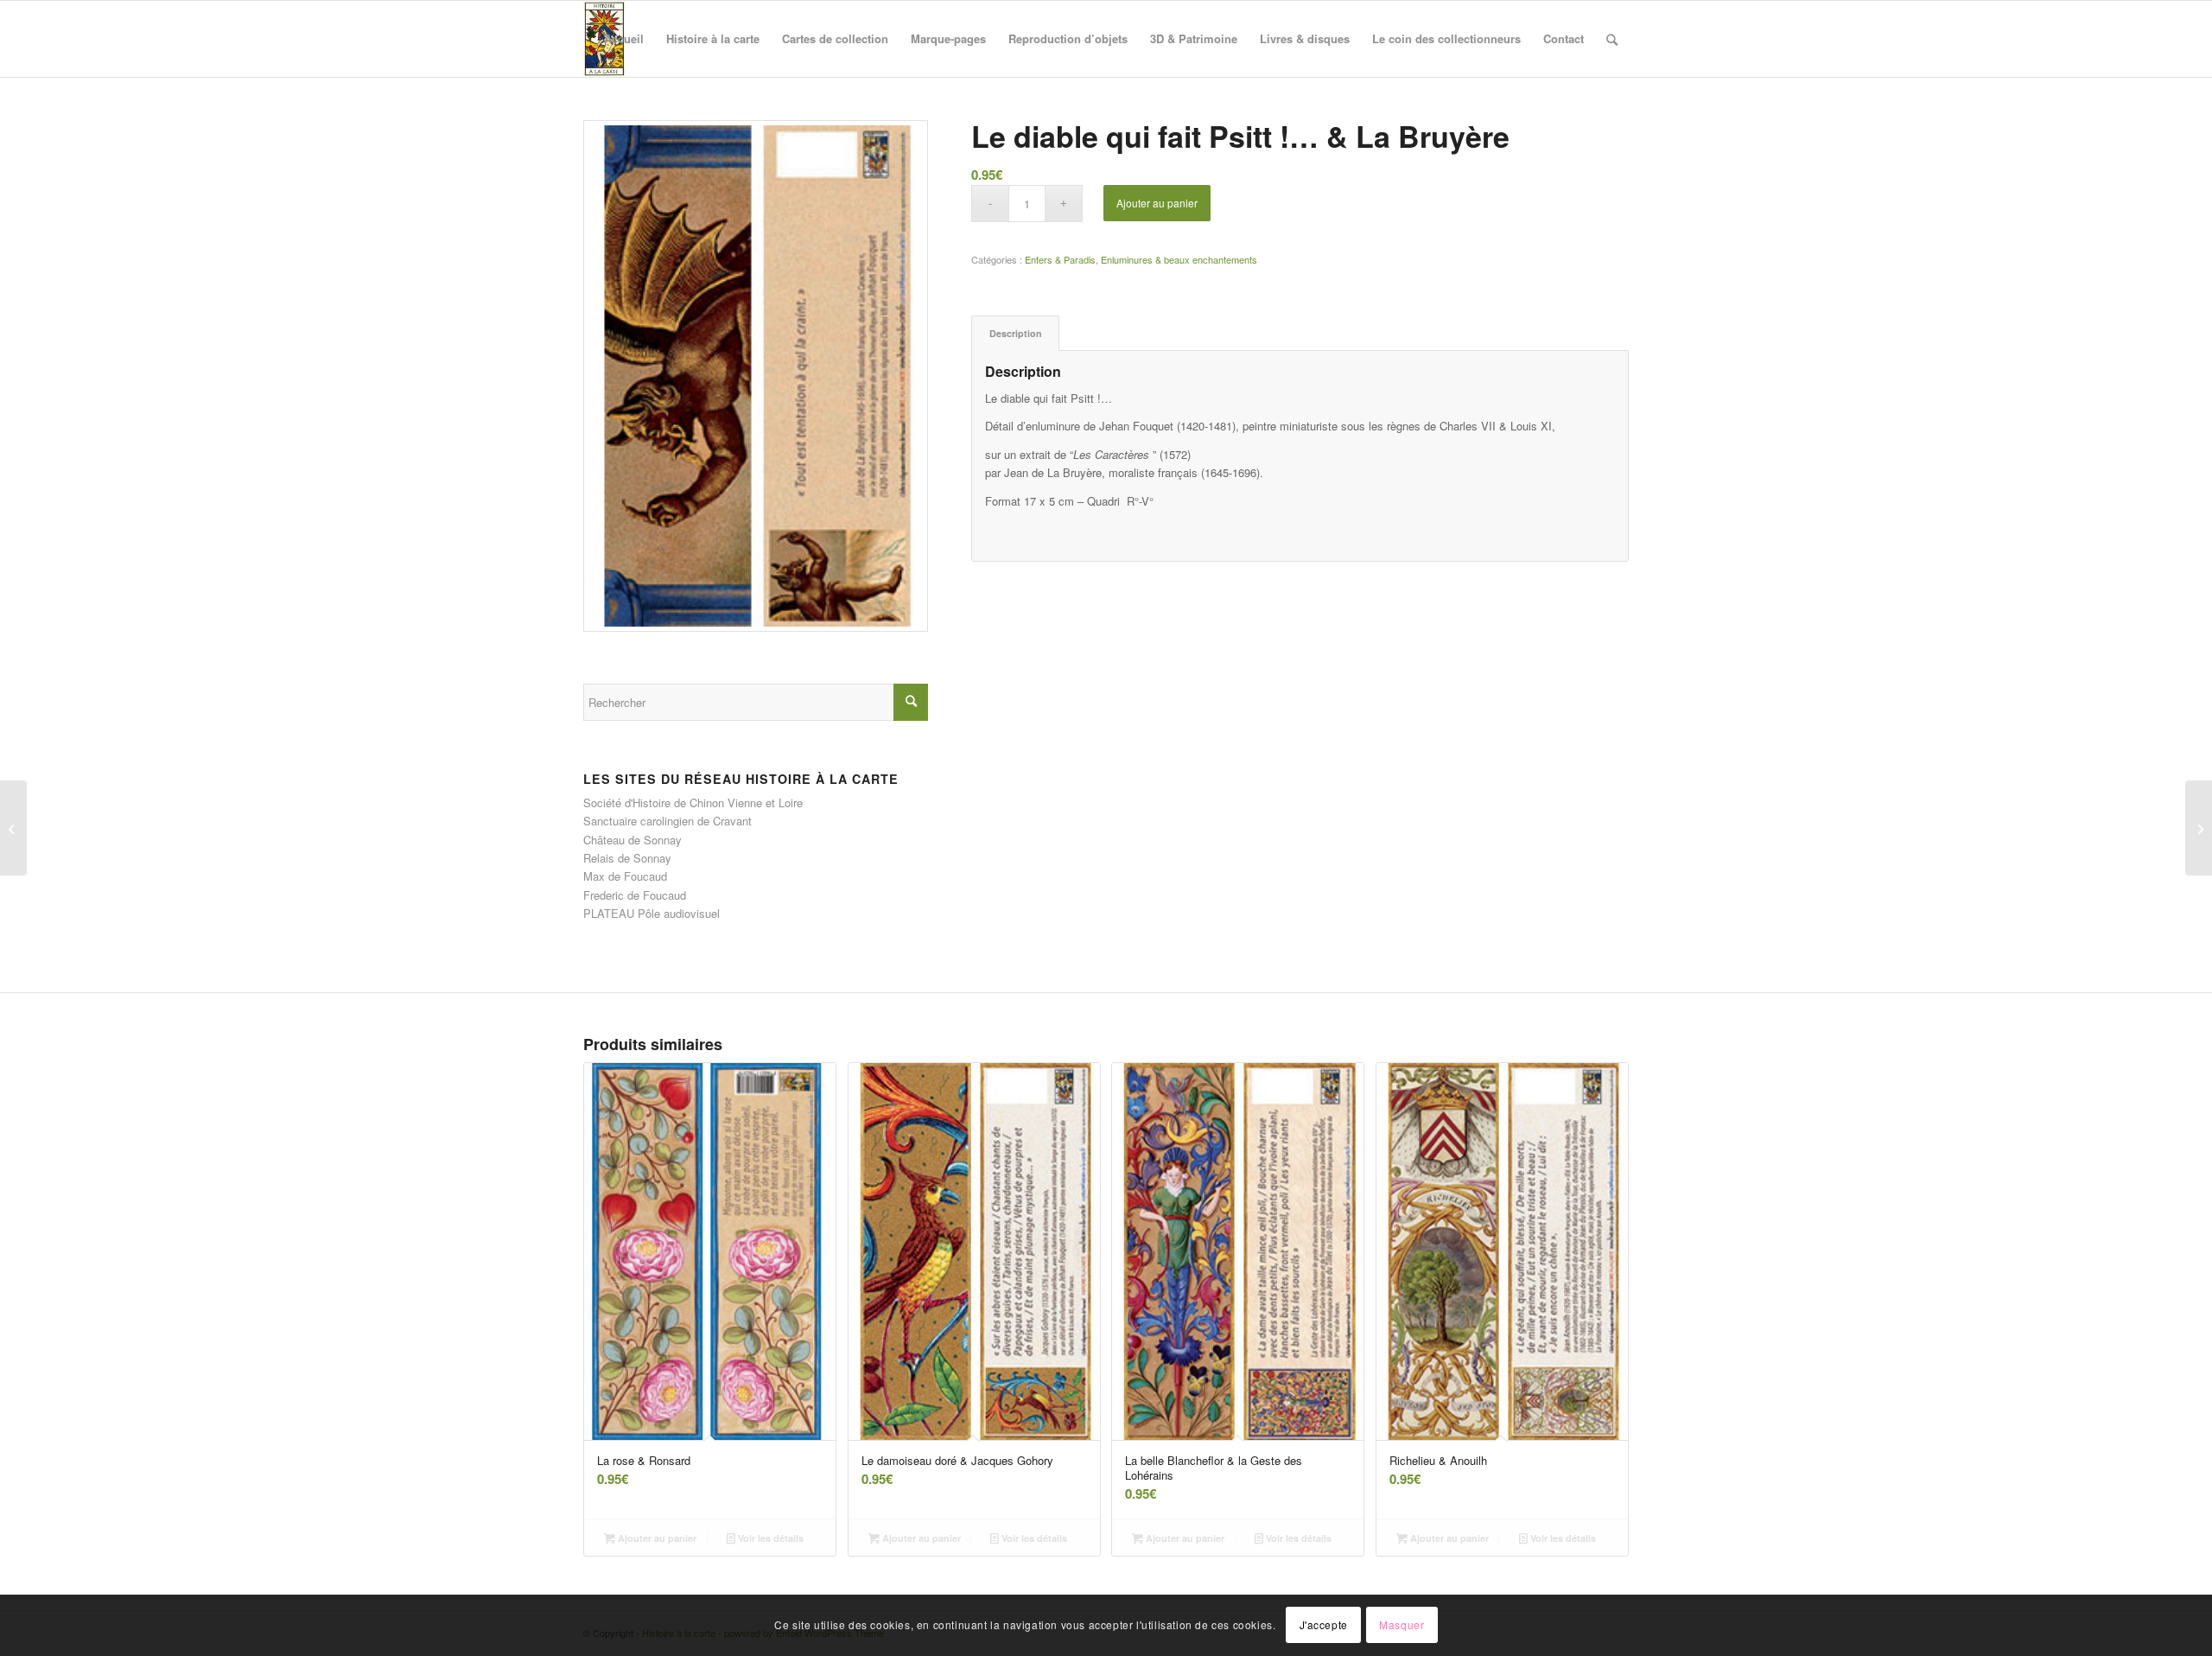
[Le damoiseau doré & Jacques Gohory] (13, 828)
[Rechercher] (1612, 39)
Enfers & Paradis (1060, 259)
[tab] (1015, 333)
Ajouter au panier (1157, 203)
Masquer (1402, 1625)
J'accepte (1324, 1625)
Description (1016, 333)
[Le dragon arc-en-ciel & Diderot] (2199, 828)
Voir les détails (769, 1538)
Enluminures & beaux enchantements (1179, 259)
